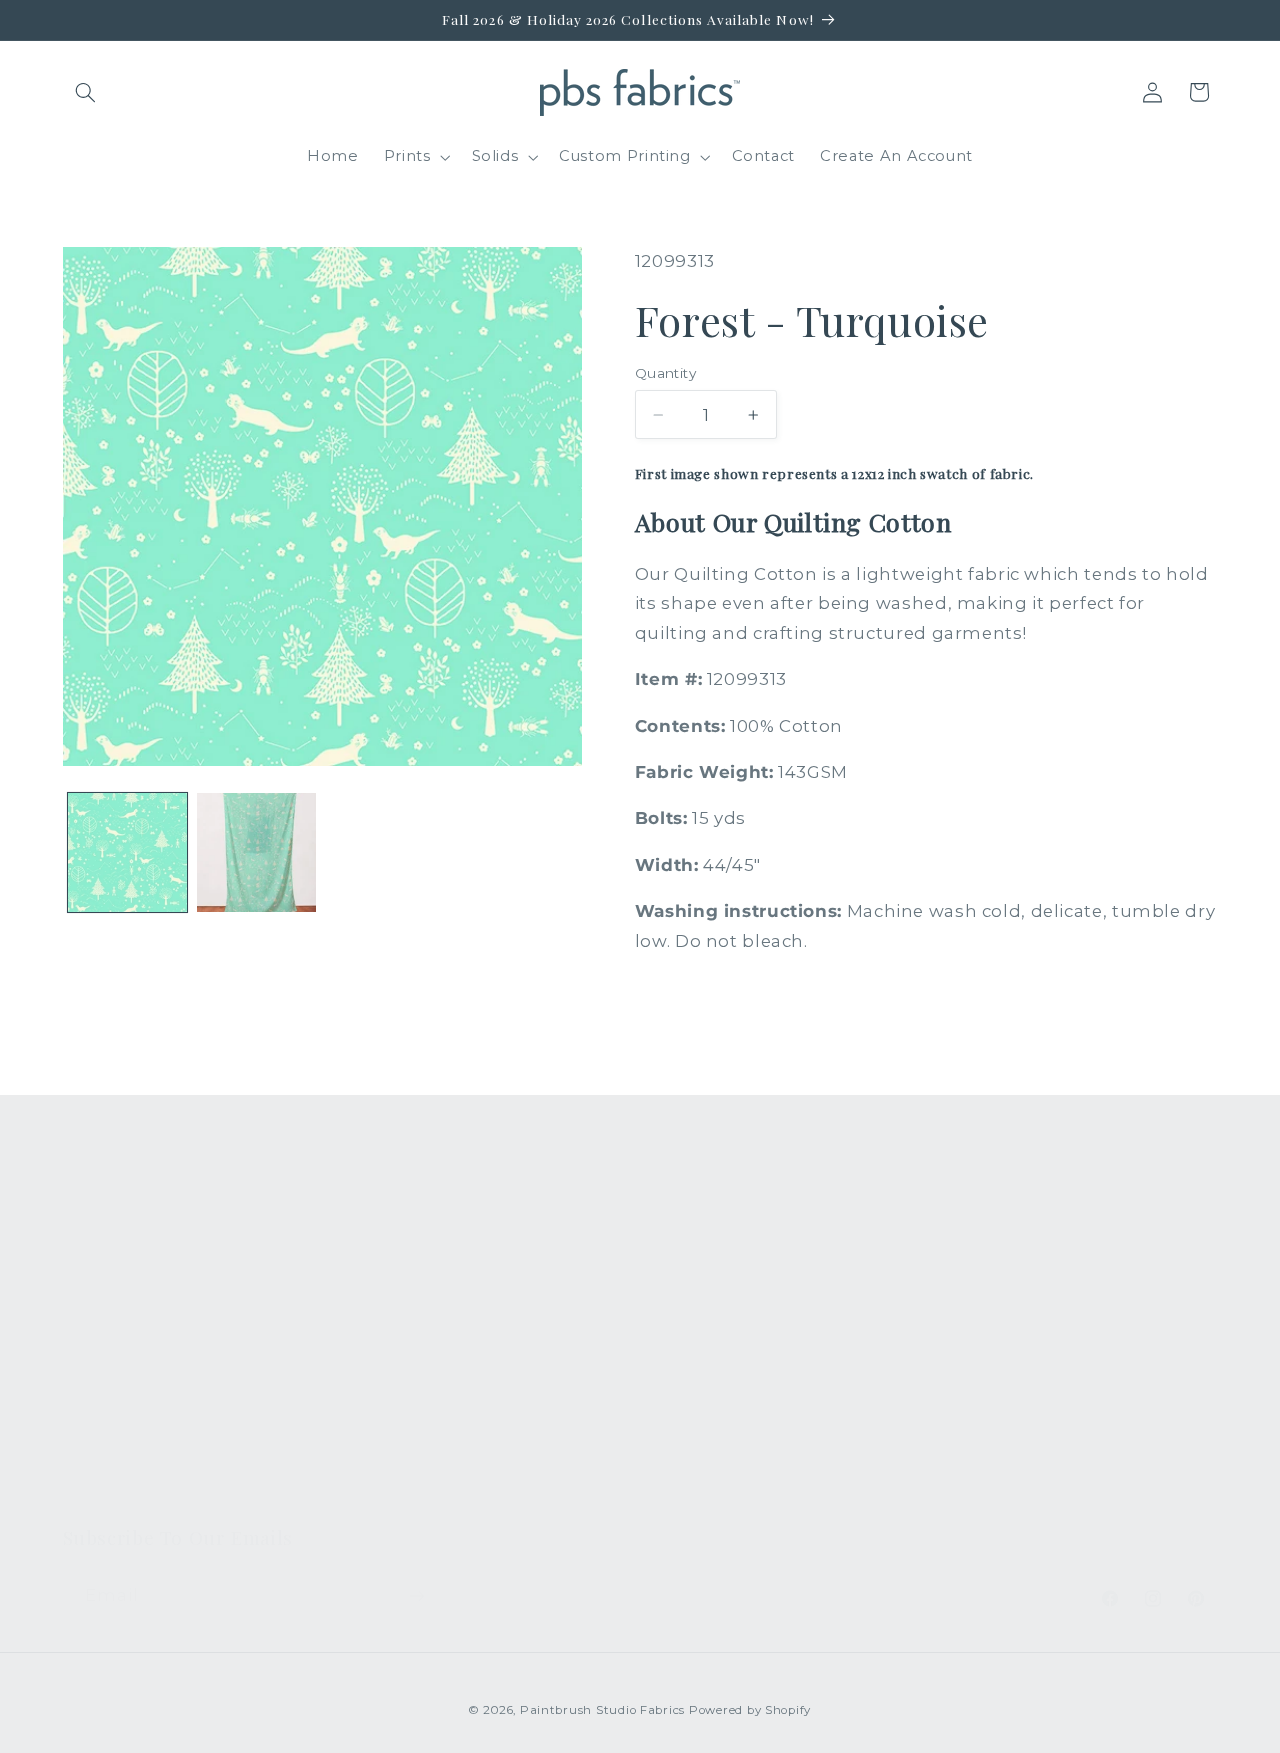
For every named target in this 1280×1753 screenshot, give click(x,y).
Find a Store (409, 1387)
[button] (86, 92)
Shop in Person (125, 1387)
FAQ (378, 1241)
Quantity (665, 373)
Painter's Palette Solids (155, 1314)
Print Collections (130, 1241)
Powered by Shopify (750, 1710)
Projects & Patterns (438, 1460)
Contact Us (405, 1278)
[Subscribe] (416, 1595)
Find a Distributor (430, 1423)
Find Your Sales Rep (440, 1350)
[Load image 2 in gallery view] (256, 852)
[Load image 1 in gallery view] (127, 852)
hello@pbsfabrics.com (1062, 1303)
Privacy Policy (415, 1496)
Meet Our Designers (443, 1314)
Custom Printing (128, 1350)
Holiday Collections (140, 1278)
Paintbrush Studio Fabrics (602, 1710)
